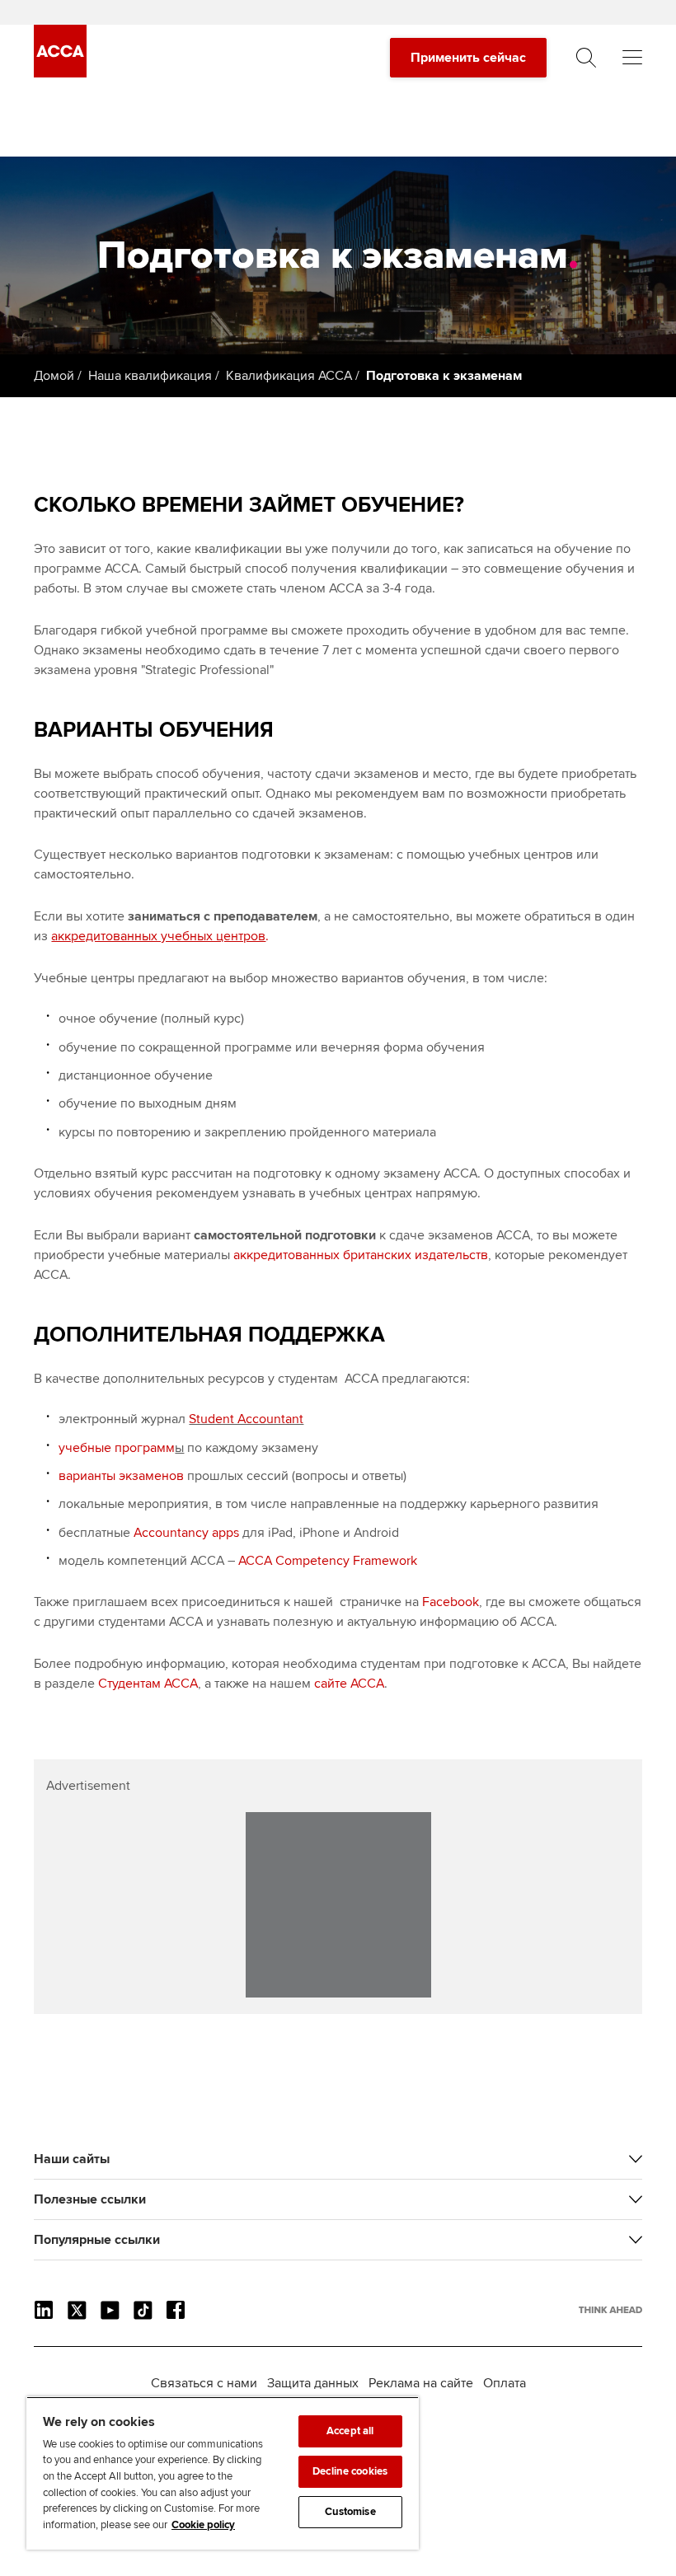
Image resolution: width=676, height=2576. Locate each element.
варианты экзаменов (121, 1476)
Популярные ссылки (97, 2240)
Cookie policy (203, 2525)
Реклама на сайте (421, 2383)
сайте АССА (349, 1684)
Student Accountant (246, 1419)
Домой (54, 376)
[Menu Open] (632, 58)
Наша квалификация (150, 376)
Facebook (451, 1602)
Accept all (350, 2431)
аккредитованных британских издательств (361, 1255)
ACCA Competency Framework (328, 1561)
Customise (350, 2512)
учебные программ (117, 1448)
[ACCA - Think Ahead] (60, 73)
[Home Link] (610, 2310)
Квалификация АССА (289, 376)
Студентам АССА (148, 1684)
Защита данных (313, 2383)
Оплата (505, 2383)
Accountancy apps (186, 1533)
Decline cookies (350, 2471)
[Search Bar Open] (586, 58)
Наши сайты (72, 2159)
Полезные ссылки (90, 2199)
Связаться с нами (204, 2383)
